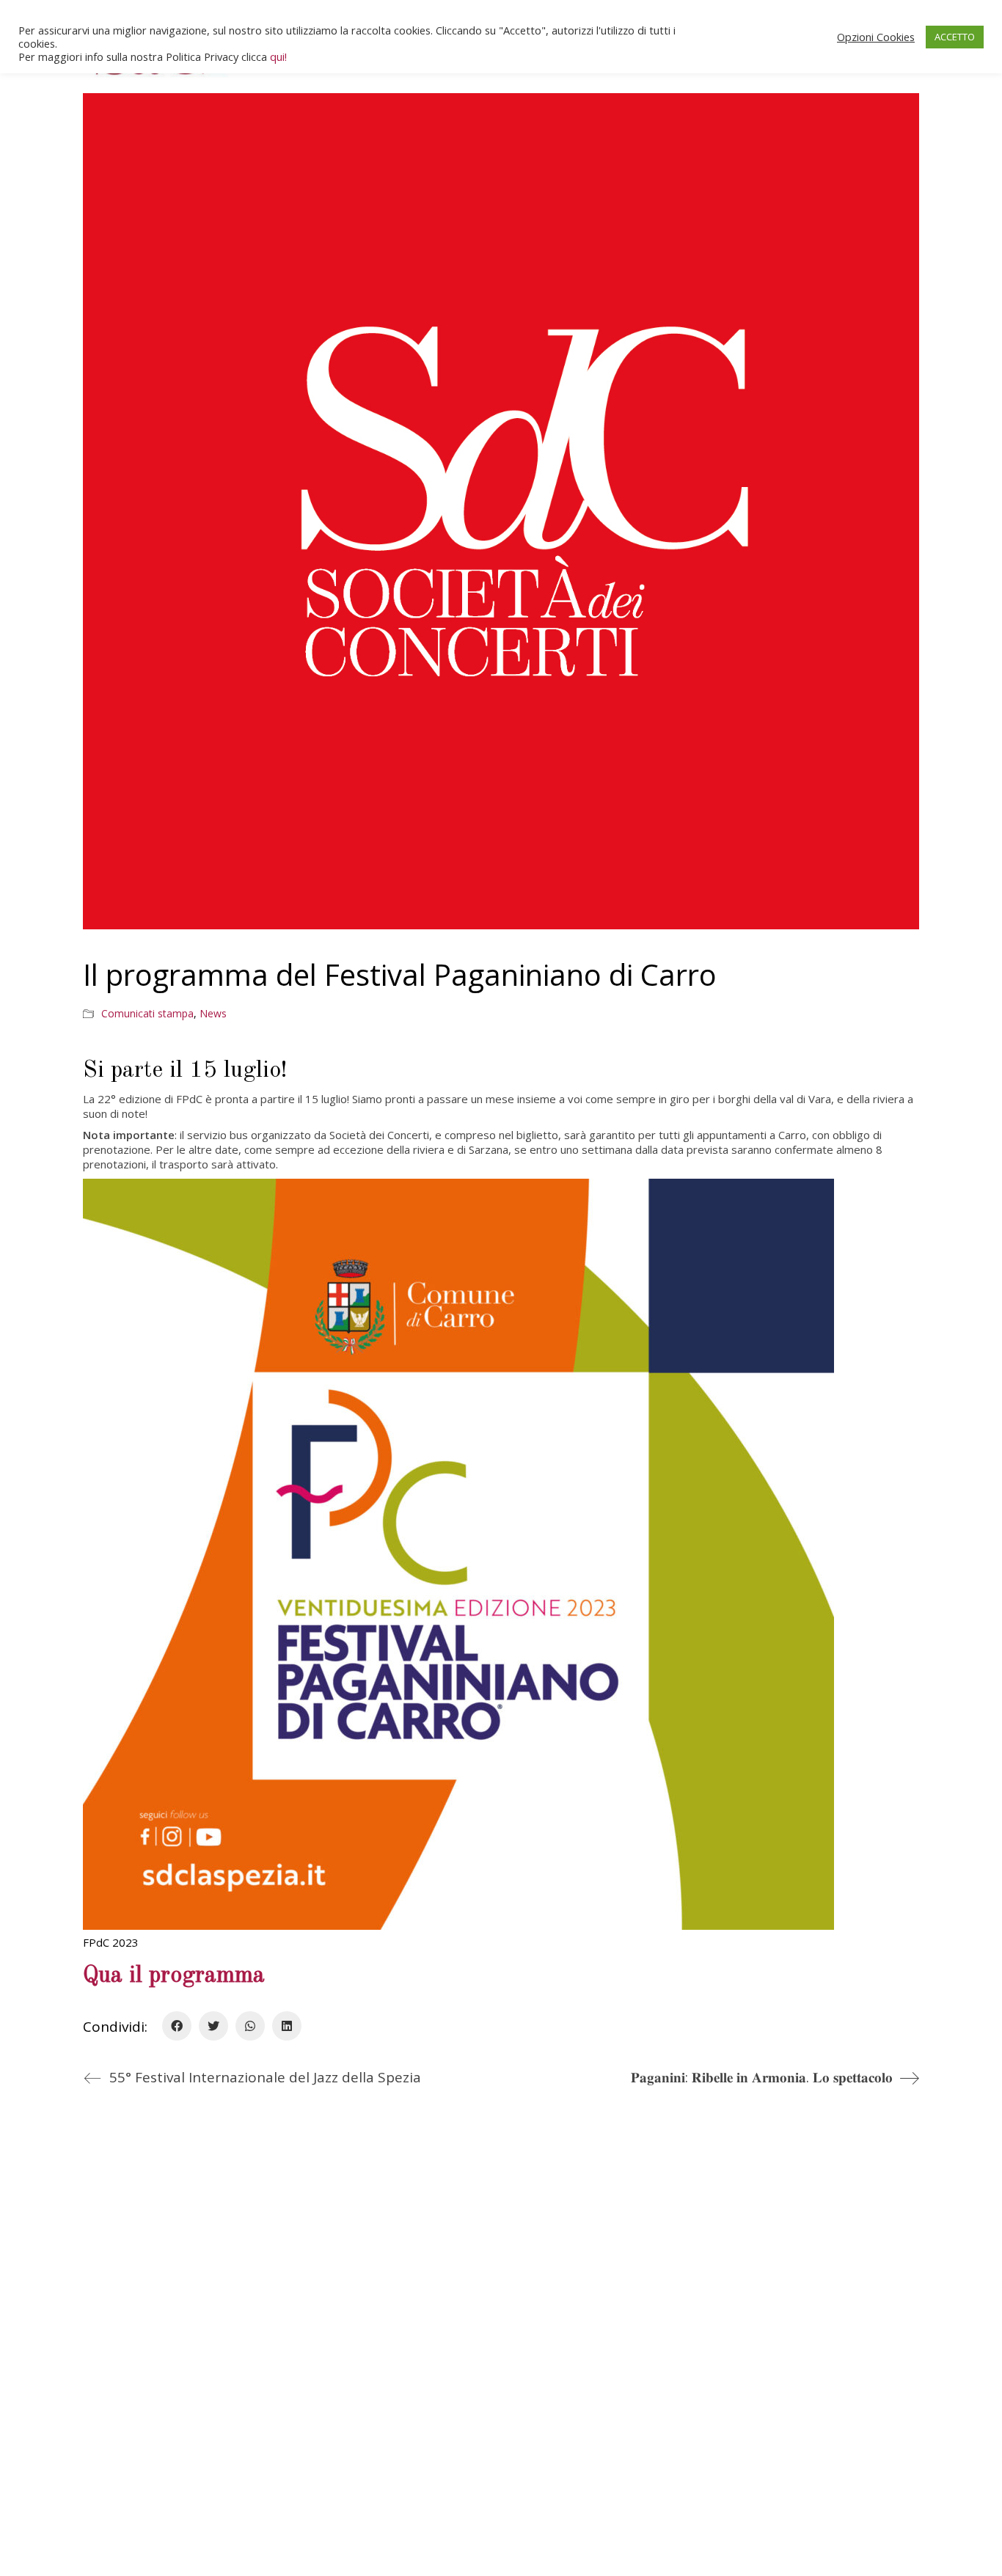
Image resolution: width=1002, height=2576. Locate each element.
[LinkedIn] (287, 2026)
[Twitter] (213, 2026)
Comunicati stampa (147, 1014)
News (213, 1014)
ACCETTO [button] (955, 37)
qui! (278, 56)
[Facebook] (177, 2026)
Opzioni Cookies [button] (876, 37)
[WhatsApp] (250, 2026)
